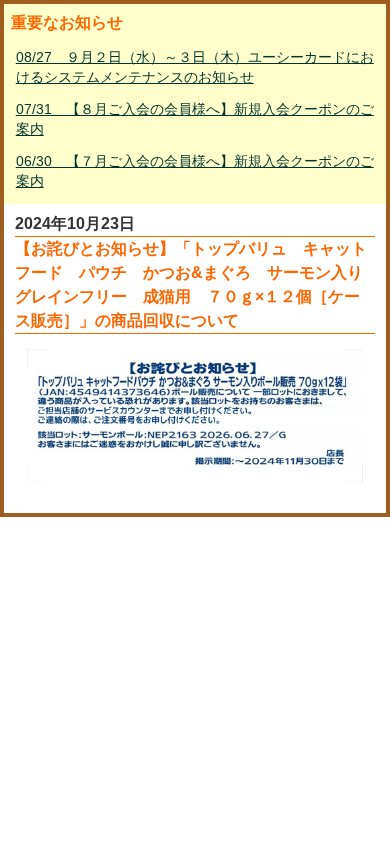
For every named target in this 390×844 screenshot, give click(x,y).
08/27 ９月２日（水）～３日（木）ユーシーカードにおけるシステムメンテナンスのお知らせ (195, 67)
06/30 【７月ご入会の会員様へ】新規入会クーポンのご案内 (195, 171)
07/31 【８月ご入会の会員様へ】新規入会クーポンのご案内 (195, 119)
